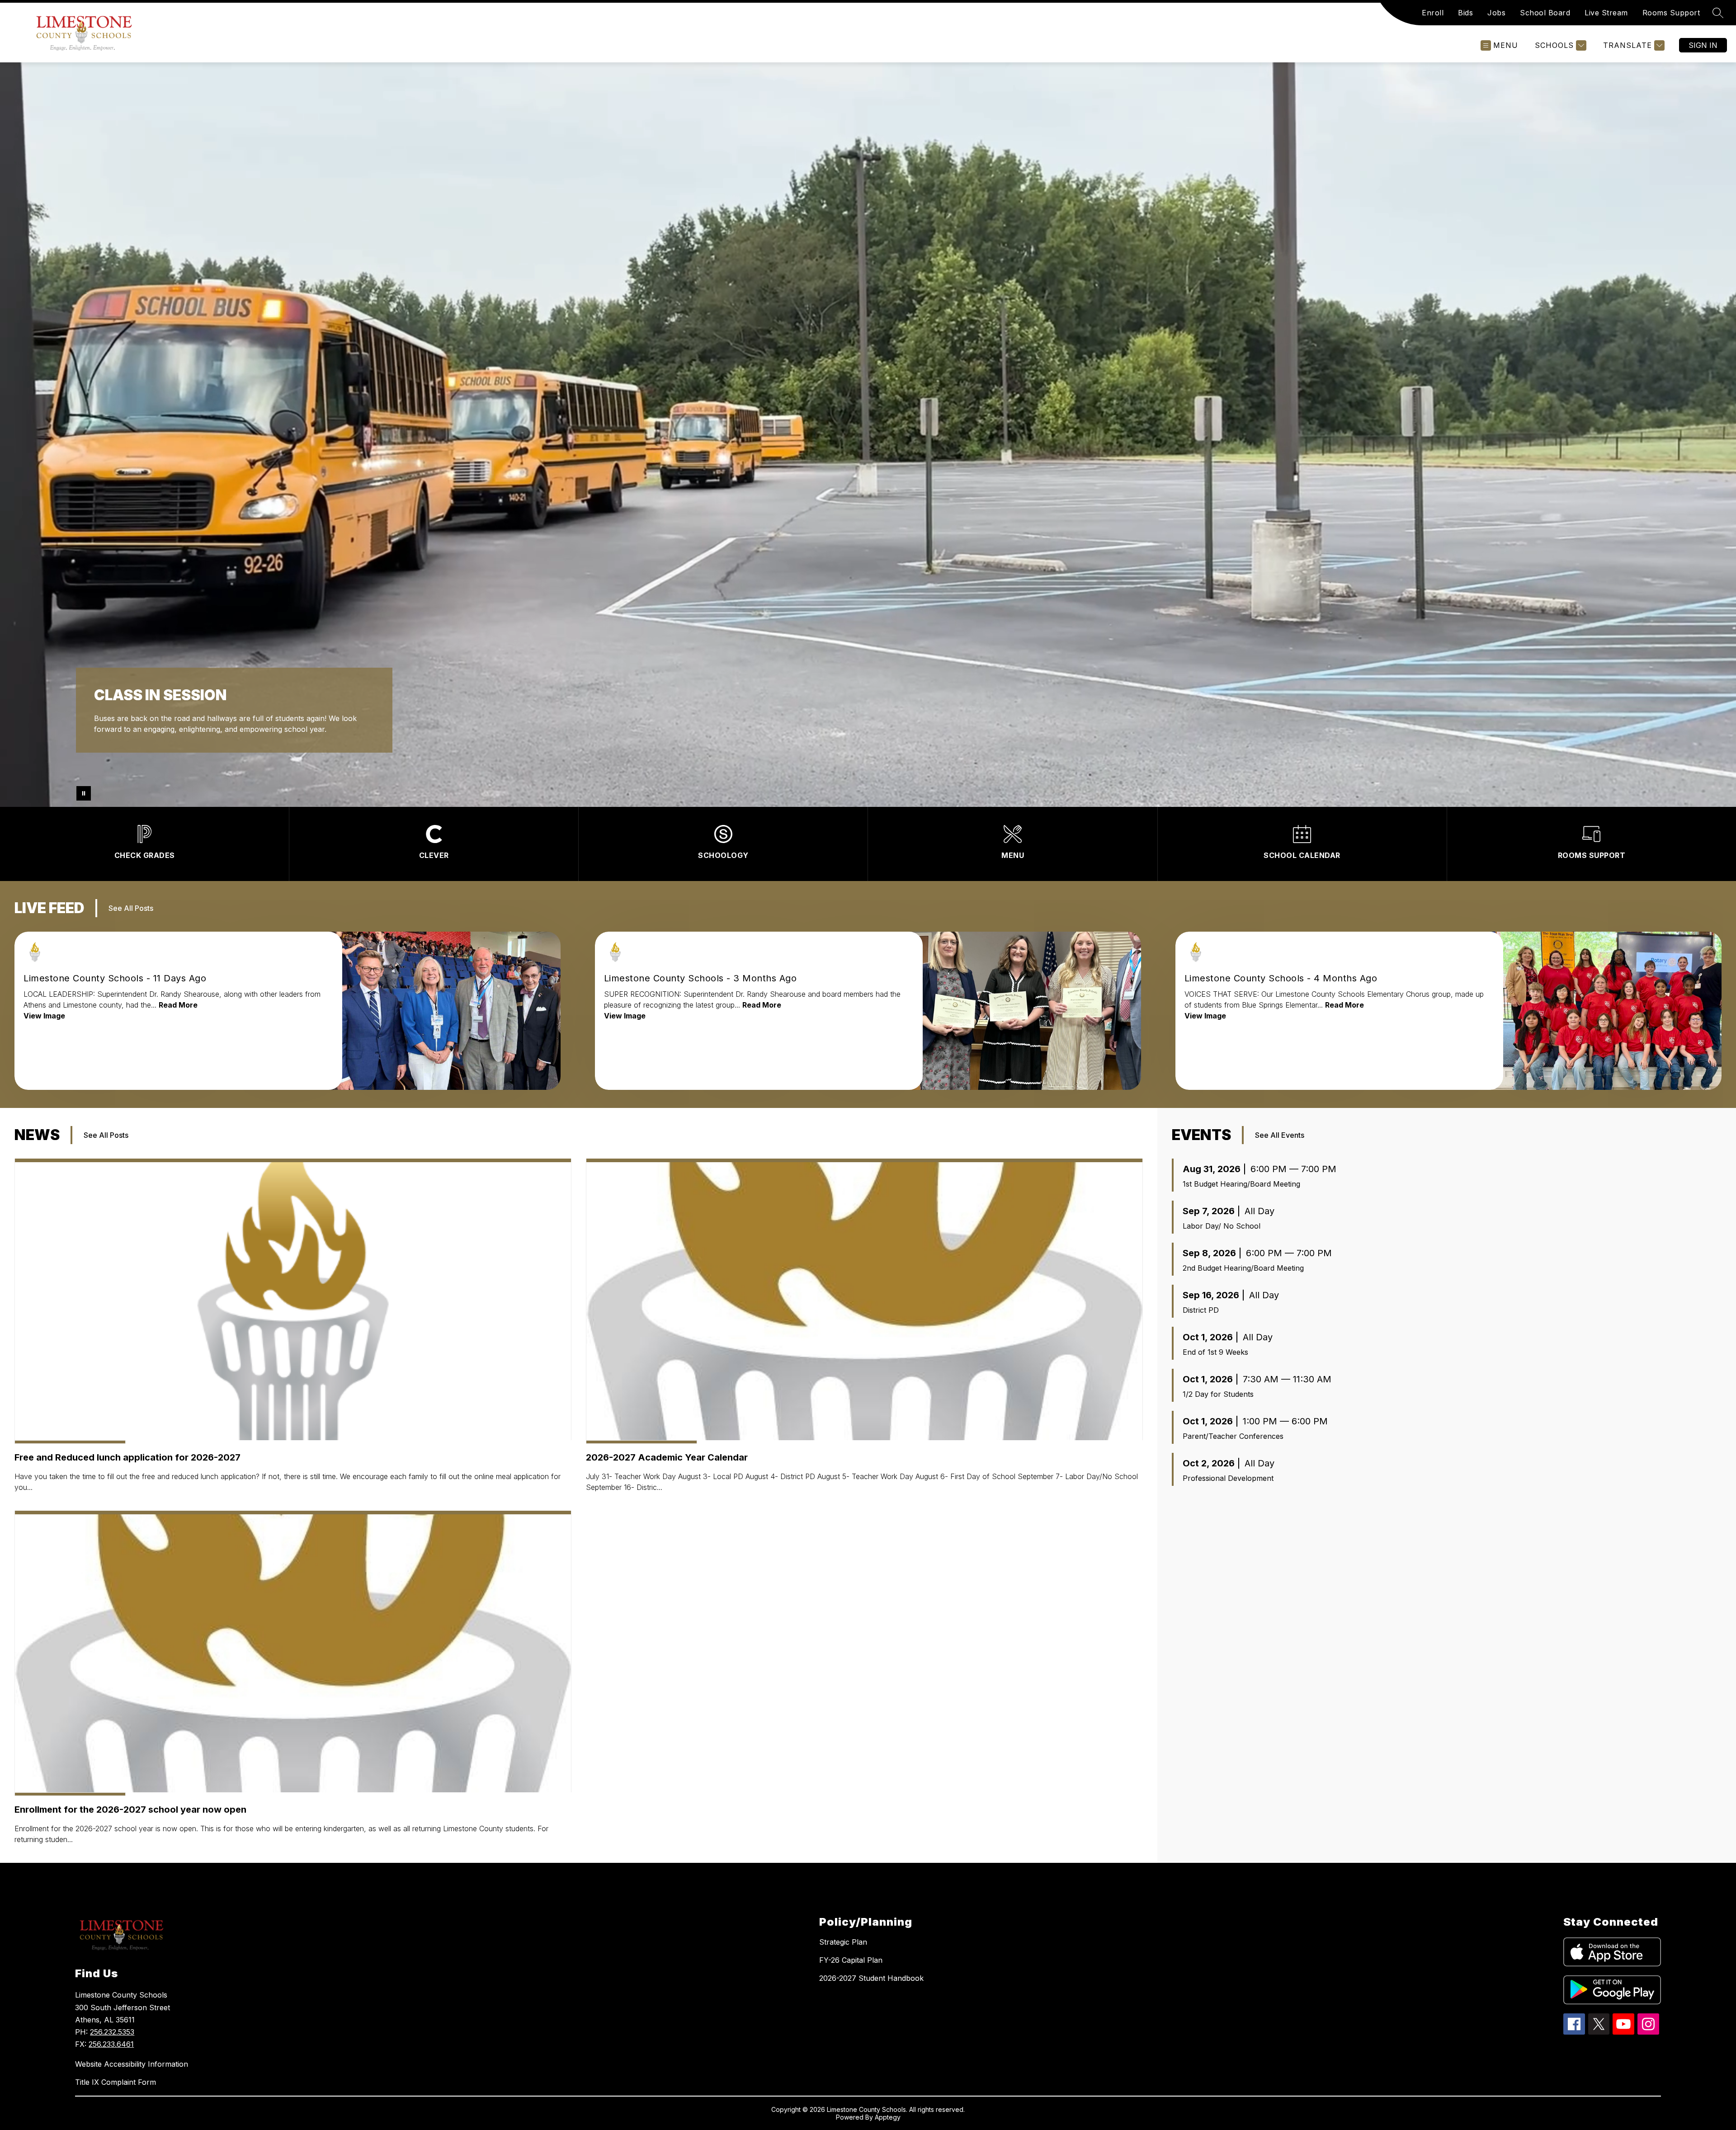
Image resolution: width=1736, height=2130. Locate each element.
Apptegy (888, 2117)
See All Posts (131, 908)
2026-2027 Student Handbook (871, 1978)
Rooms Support (1671, 13)
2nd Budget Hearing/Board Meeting (1243, 1268)
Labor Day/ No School (1222, 1226)
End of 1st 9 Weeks (1215, 1352)
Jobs (1496, 13)
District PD (1201, 1310)
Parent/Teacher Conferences (1233, 1436)
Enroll (1433, 13)
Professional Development (1228, 1478)
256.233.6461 (111, 2044)
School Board (1545, 13)
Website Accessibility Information (132, 2064)
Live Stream (1606, 13)
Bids (1465, 13)
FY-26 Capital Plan (851, 1960)
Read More (178, 1005)
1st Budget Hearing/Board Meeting (1241, 1184)
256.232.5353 (112, 2032)
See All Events (1280, 1135)
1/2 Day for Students (1218, 1394)
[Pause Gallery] (84, 793)
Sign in (1703, 45)
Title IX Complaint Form (116, 2082)
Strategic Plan (843, 1942)
